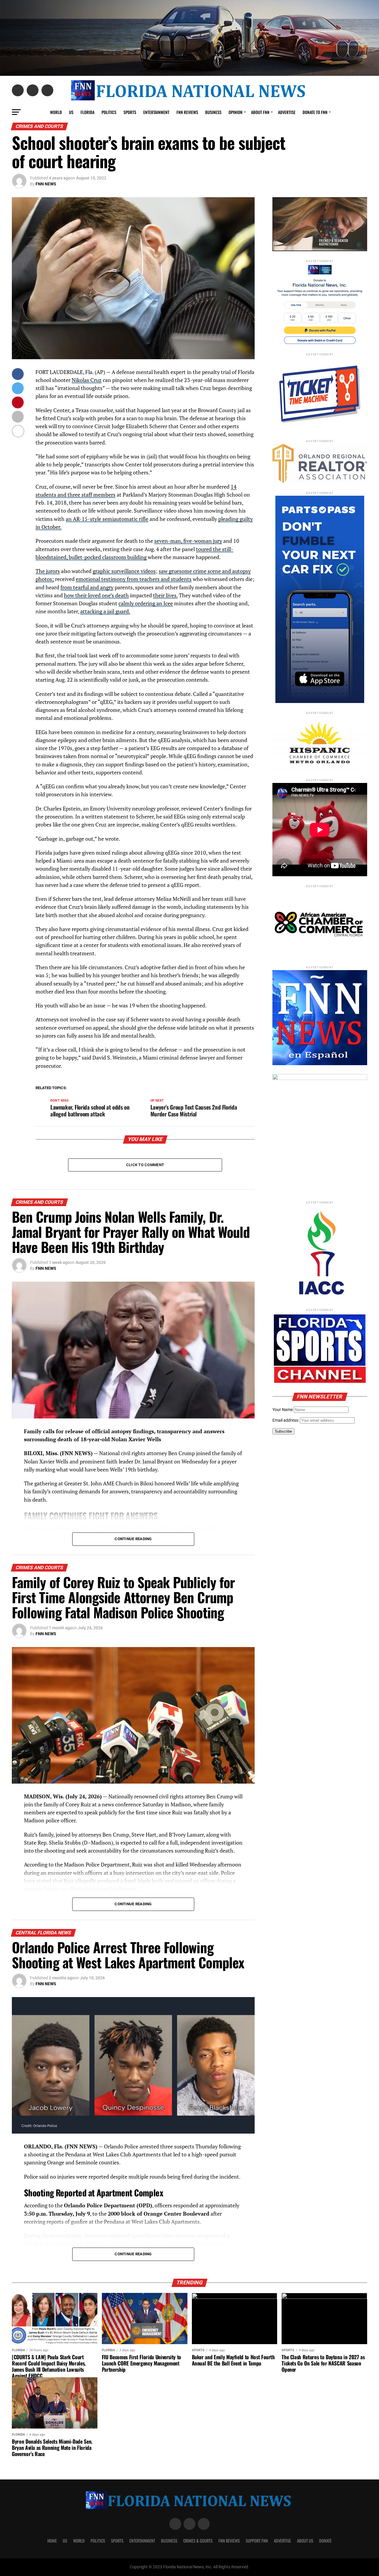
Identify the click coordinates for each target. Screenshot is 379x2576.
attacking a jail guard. (105, 611)
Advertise (287, 112)
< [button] (280, 223)
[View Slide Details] (320, 1133)
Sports (130, 112)
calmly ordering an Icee (146, 603)
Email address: (286, 1420)
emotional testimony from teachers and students (134, 579)
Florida (87, 112)
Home (52, 2541)
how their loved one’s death (96, 595)
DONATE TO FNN (315, 112)
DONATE (325, 2541)
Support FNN (257, 2541)
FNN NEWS (46, 184)
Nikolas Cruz (87, 380)
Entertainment (156, 112)
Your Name (283, 1410)
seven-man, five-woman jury (188, 541)
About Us (305, 2541)
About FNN (260, 112)
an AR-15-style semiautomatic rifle (107, 519)
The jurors (48, 571)
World (56, 112)
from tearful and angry (87, 587)
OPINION (236, 112)
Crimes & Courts (198, 2541)
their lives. (165, 595)
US (71, 112)
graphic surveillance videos (124, 571)
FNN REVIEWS (187, 112)
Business (213, 112)
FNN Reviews (229, 2541)
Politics (109, 112)
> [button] (360, 223)
